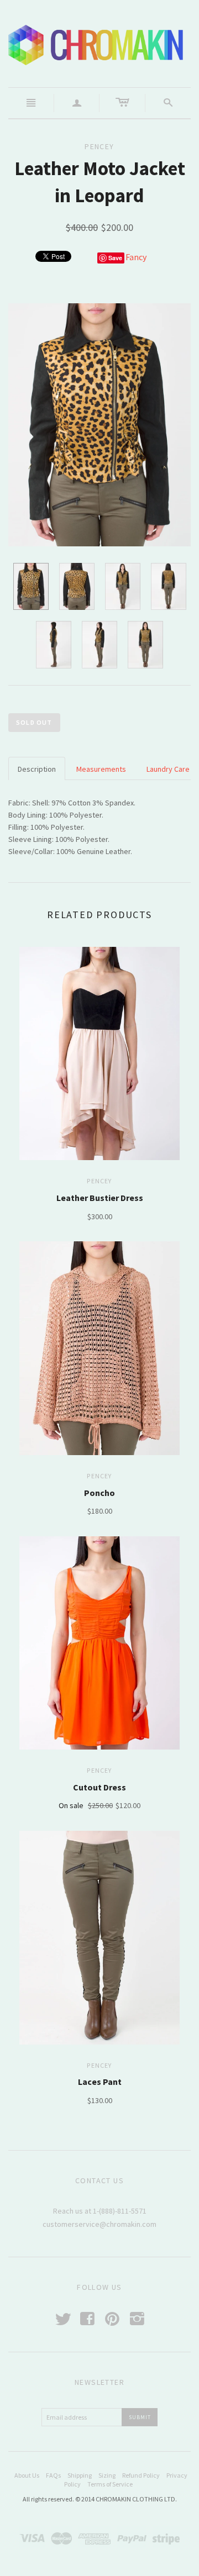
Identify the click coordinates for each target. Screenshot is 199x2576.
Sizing (107, 2475)
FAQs (53, 2475)
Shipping (80, 2475)
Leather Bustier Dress (100, 1198)
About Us (27, 2475)
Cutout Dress (99, 1787)
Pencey (99, 1181)
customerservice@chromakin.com (99, 2224)
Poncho (99, 1493)
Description (37, 769)
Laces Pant (100, 2082)
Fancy (136, 257)
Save (115, 258)
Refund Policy (141, 2475)
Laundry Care (168, 769)
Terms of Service (110, 2484)
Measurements (101, 769)
